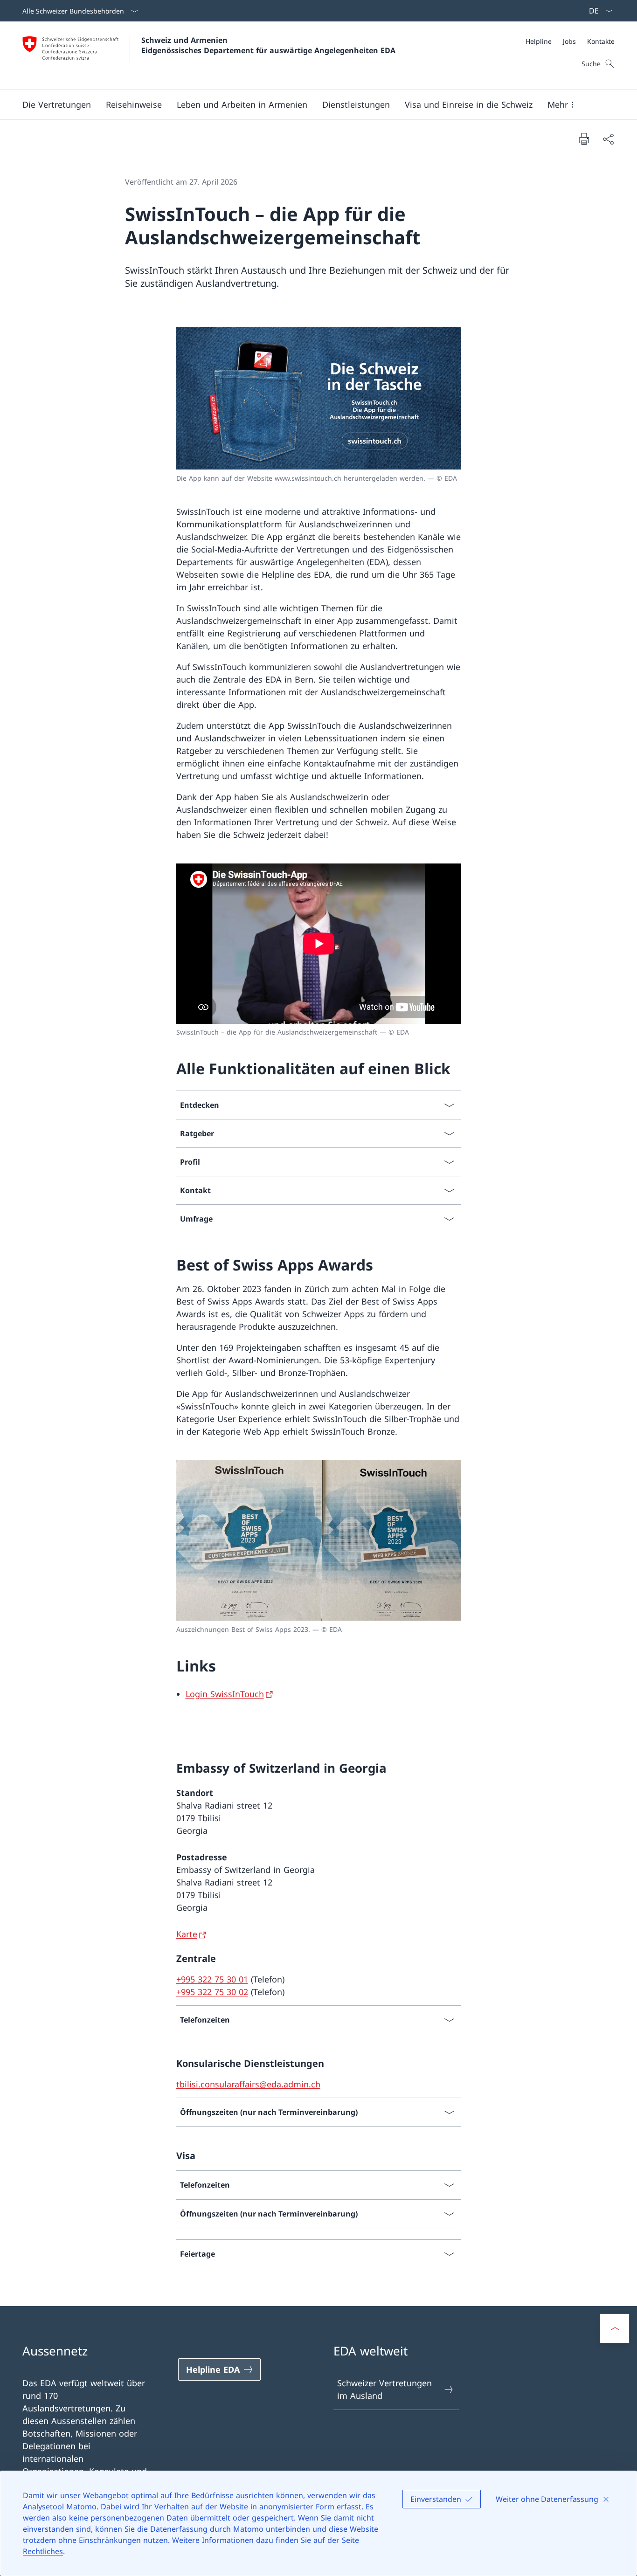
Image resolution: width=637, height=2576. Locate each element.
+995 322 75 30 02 (212, 1992)
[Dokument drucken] (584, 138)
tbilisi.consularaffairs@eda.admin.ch (248, 2084)
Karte (187, 1934)
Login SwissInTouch (225, 1694)
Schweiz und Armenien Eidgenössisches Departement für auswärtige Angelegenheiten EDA (268, 45)
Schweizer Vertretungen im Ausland (384, 2389)
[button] (57, 104)
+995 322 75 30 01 (212, 1979)
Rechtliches (43, 2551)
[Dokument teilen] (608, 139)
